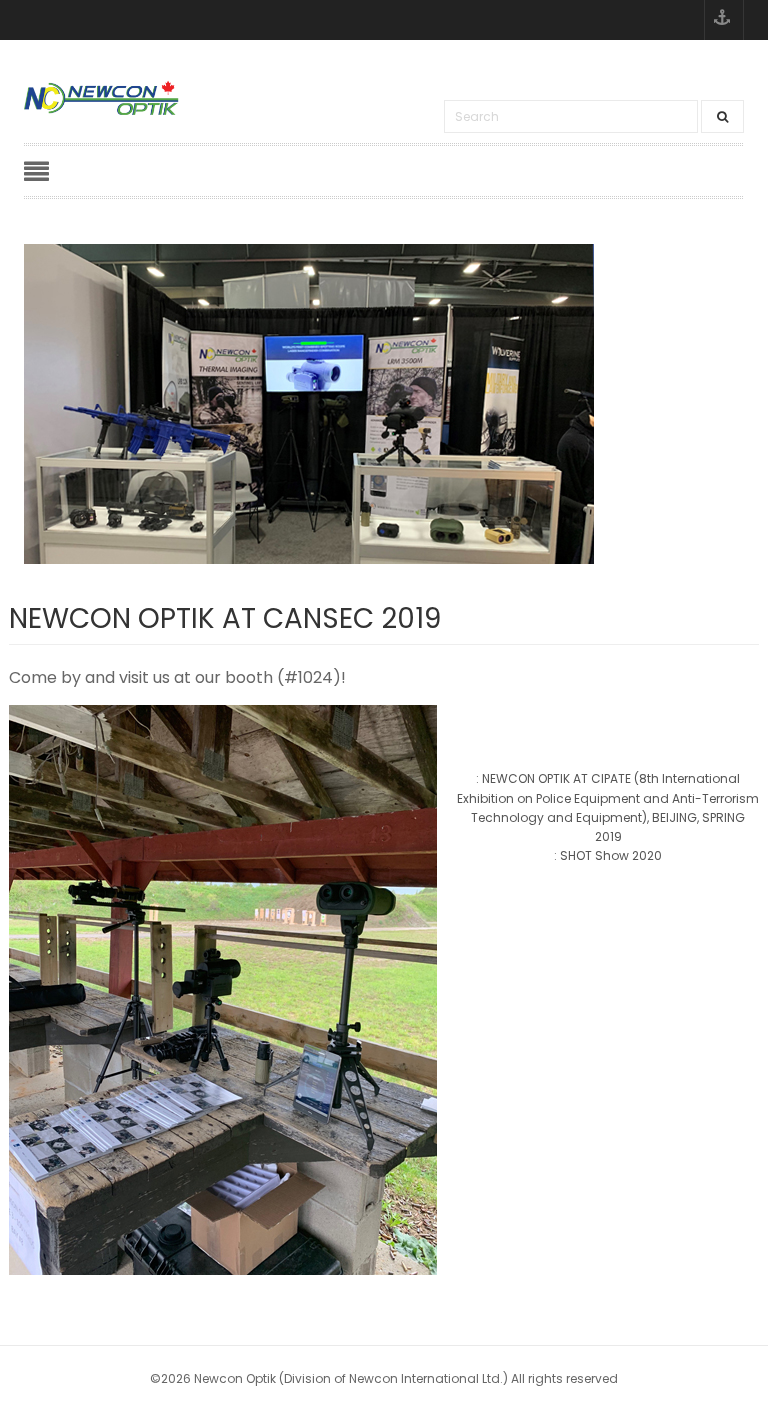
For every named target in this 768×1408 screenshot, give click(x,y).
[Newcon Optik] (103, 98)
